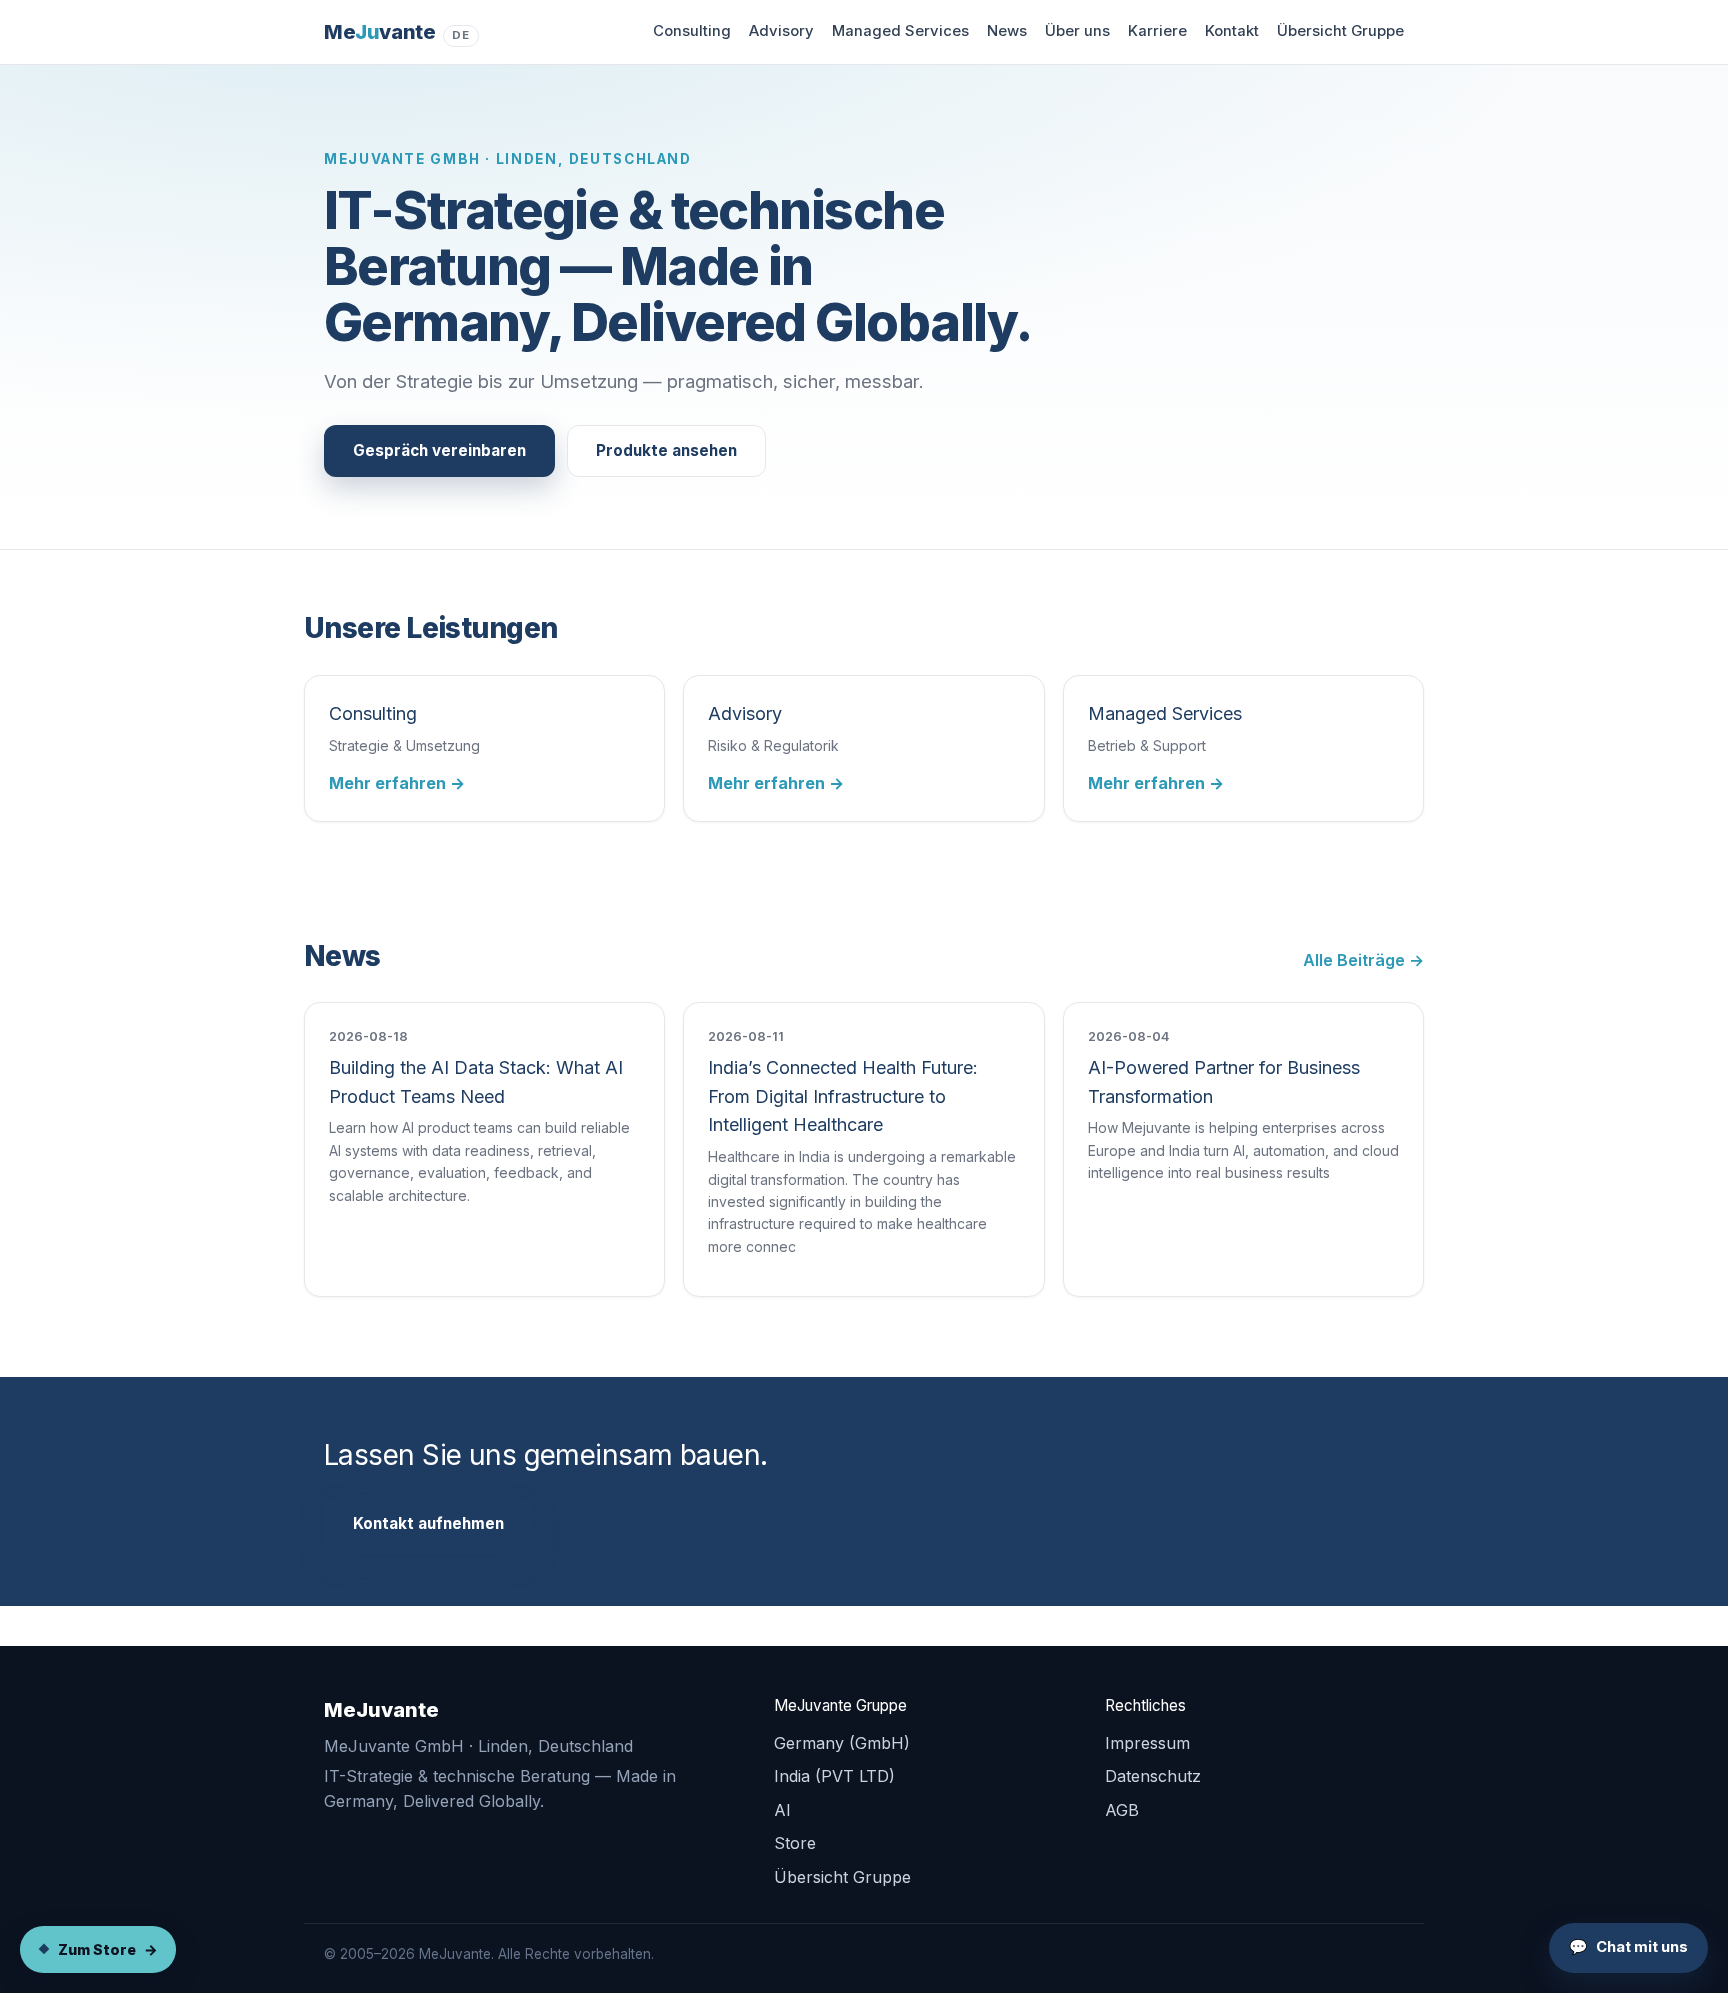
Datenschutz (1153, 1776)
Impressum (1147, 1743)
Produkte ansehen (666, 450)
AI (782, 1810)
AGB (1122, 1810)
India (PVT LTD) (834, 1776)
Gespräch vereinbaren (439, 450)
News (1007, 31)
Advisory (781, 31)
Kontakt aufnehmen (428, 1523)
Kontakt (1232, 31)
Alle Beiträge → (1363, 960)
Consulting (692, 31)
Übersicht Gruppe (1340, 31)
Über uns (1077, 31)
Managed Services (900, 31)
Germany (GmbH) (842, 1743)
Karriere (1157, 31)
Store (795, 1843)
